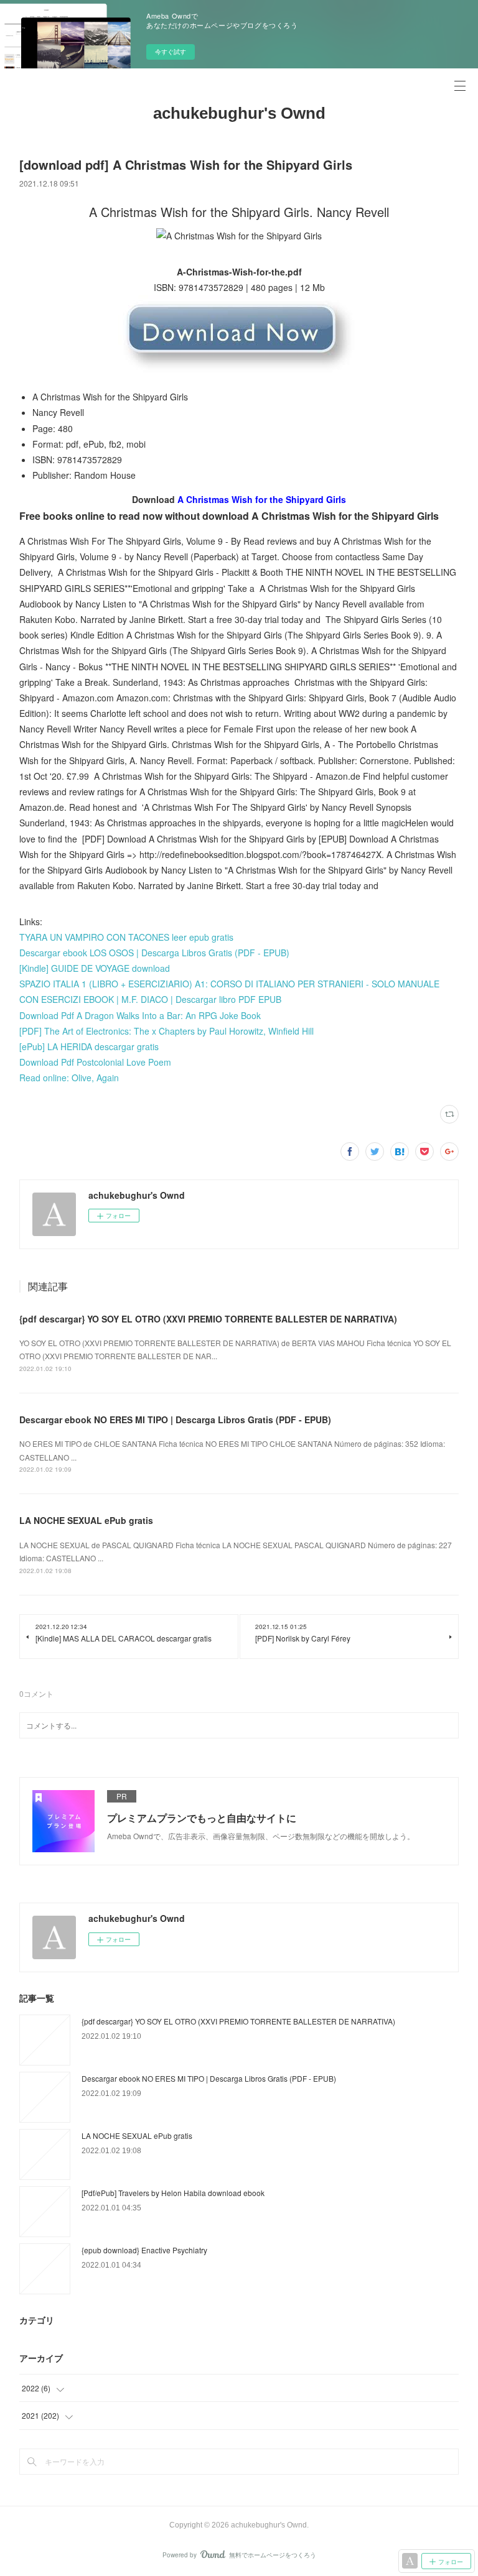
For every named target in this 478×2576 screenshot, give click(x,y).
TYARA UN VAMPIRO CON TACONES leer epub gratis (126, 937)
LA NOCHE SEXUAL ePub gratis (86, 1520)
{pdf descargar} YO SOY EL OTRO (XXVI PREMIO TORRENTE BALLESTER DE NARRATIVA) (208, 1319)
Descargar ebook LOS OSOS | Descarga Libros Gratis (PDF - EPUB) (154, 953)
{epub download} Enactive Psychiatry (144, 2250)
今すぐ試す (171, 52)
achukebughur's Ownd (239, 113)
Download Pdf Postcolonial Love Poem (95, 1062)
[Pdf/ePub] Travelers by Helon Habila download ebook (173, 2193)
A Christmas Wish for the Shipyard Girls (262, 499)
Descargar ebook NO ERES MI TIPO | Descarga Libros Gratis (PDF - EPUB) (175, 1420)
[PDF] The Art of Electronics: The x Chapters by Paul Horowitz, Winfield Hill (166, 1031)
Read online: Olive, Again (69, 1078)
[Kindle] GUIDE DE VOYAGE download (95, 968)
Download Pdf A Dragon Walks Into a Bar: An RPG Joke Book (140, 1015)
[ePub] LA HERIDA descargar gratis (89, 1046)
